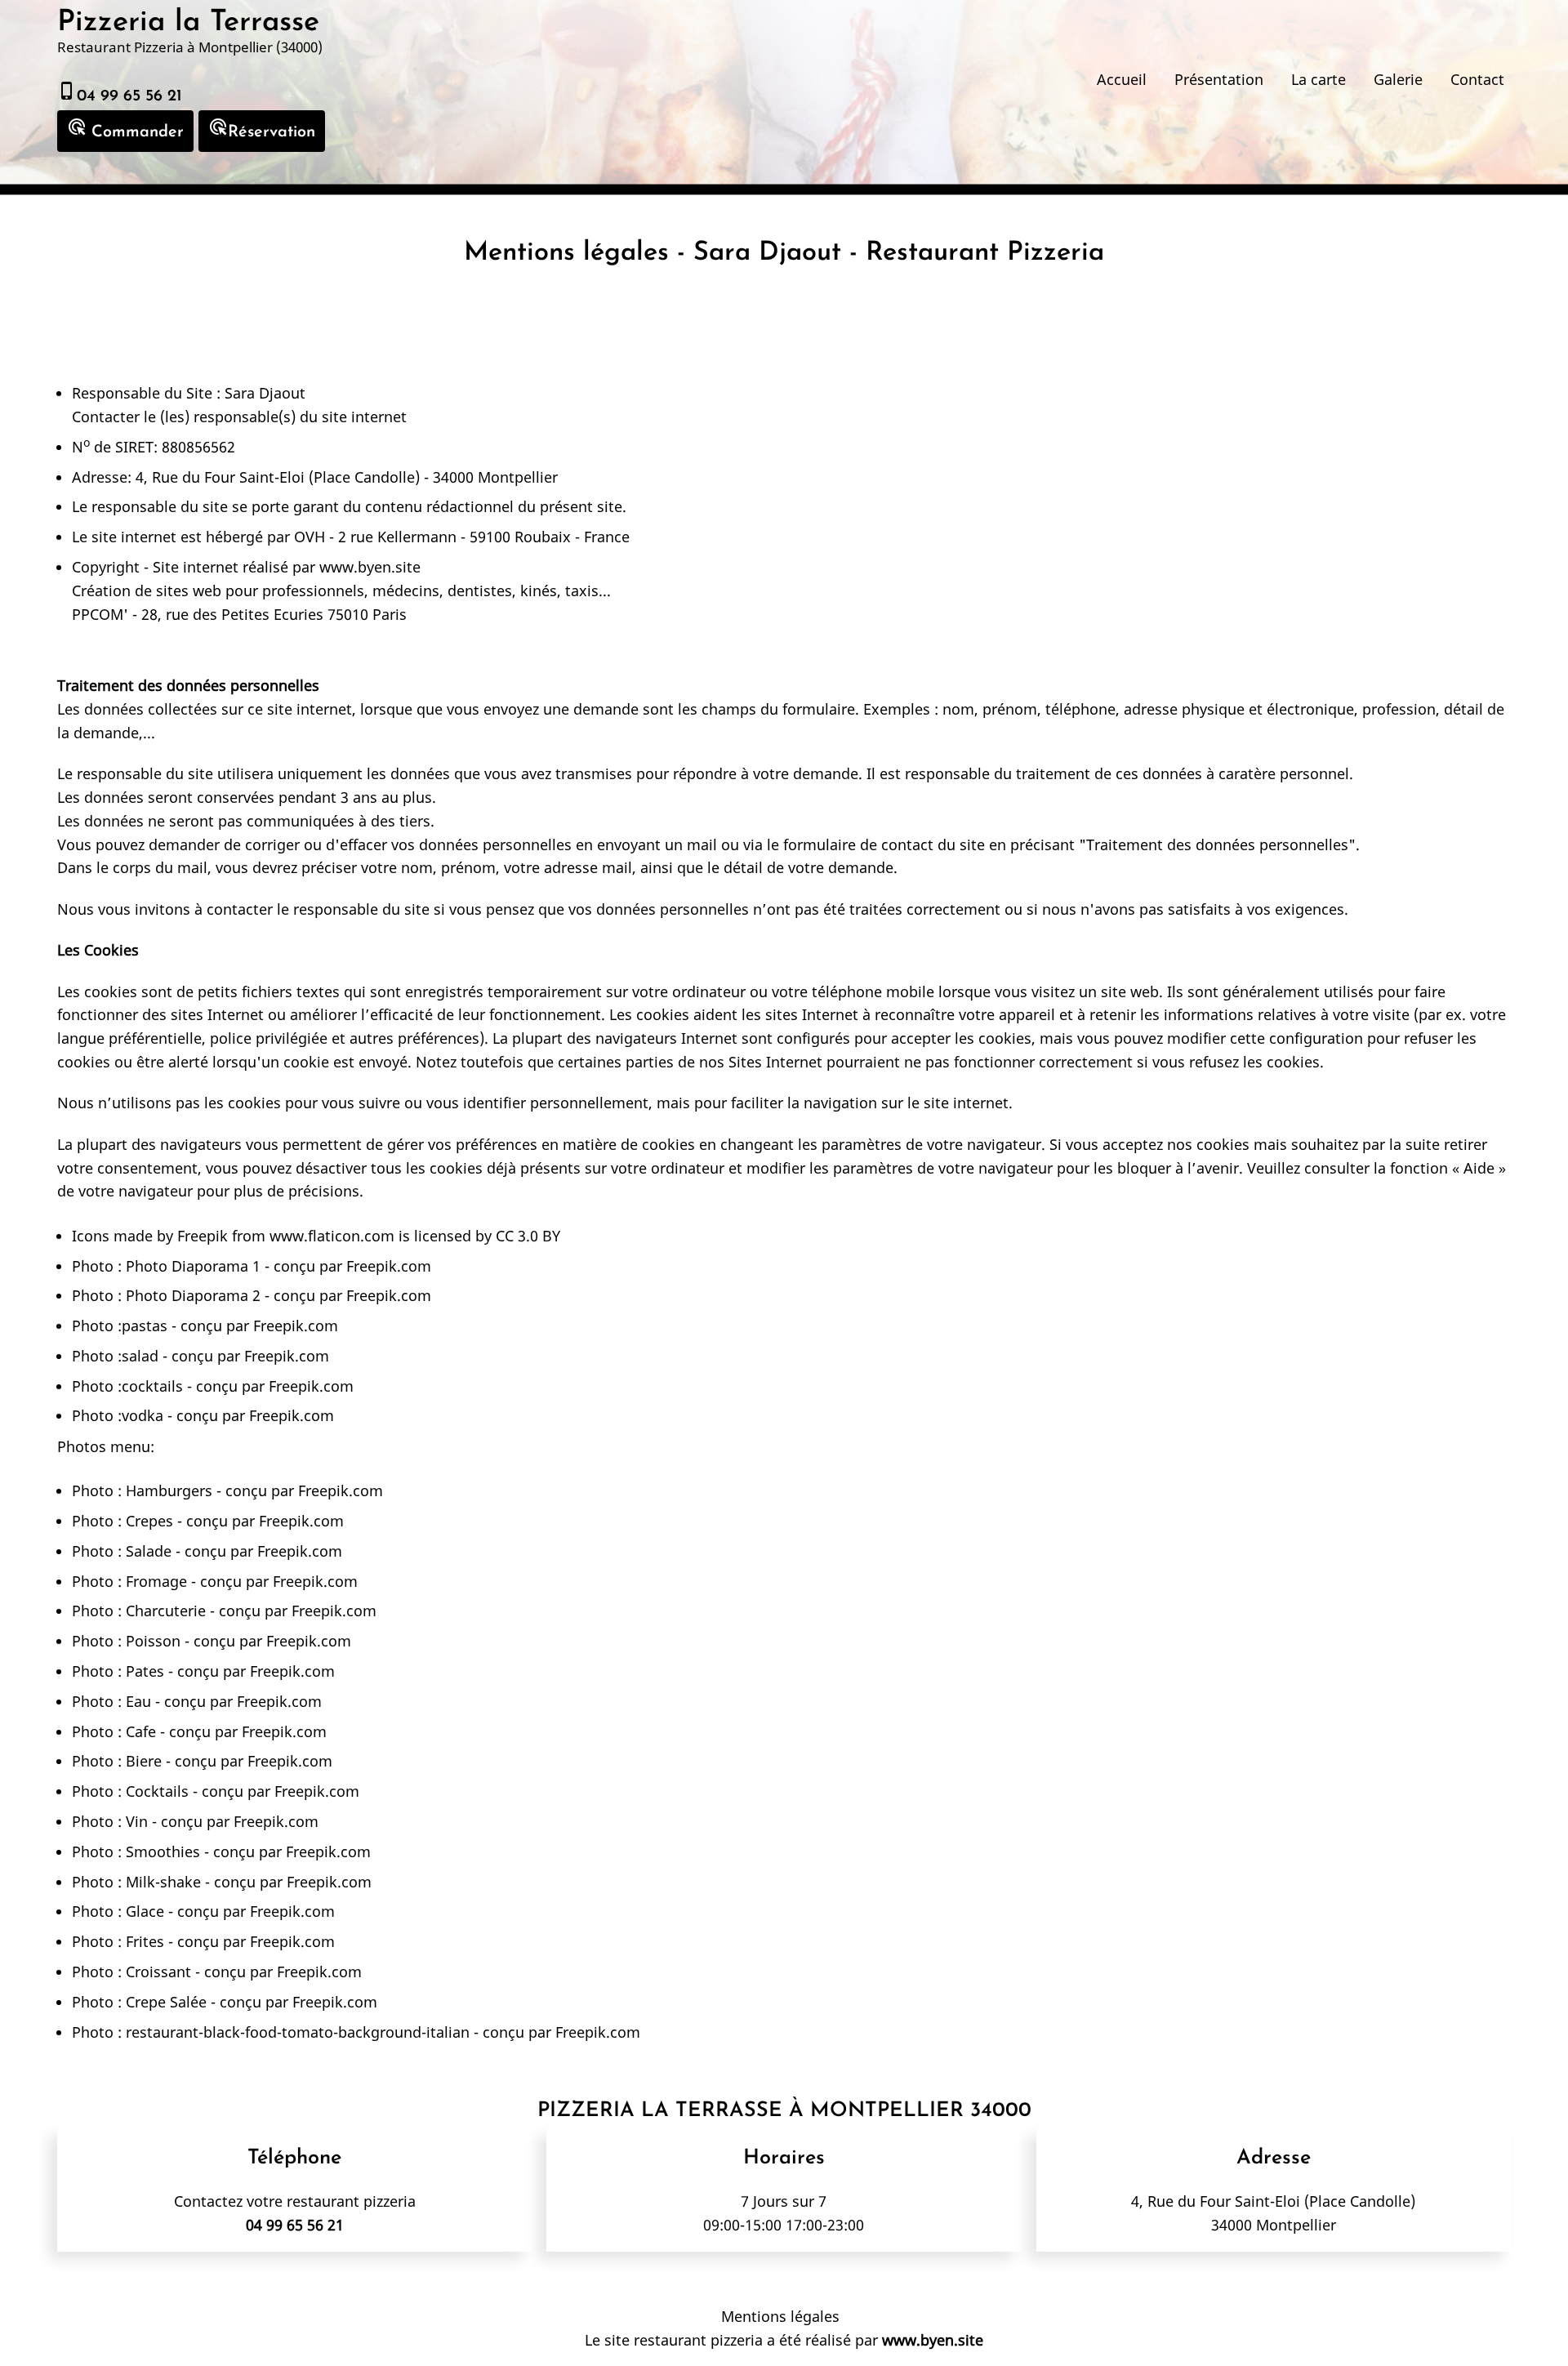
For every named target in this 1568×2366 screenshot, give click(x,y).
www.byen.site (370, 567)
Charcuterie (166, 1611)
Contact (1477, 79)
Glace (145, 1911)
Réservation (262, 129)
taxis (582, 590)
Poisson (153, 1641)
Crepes (149, 1521)
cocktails (152, 1386)
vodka (143, 1415)
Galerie (1398, 79)
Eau (138, 1701)
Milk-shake (163, 1882)
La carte (1319, 79)
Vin (137, 1821)
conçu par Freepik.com (350, 1266)
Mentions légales (780, 2316)
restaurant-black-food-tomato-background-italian (298, 2032)
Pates (145, 1671)
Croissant (158, 1972)
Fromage (156, 1581)
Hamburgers (169, 1490)
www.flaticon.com (332, 1236)
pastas (145, 1326)
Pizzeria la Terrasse (188, 23)
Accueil (1122, 79)
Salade (149, 1551)
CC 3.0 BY (528, 1236)
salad (140, 1356)
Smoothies (163, 1851)
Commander (125, 129)
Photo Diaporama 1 (193, 1266)
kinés (539, 590)
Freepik (203, 1236)
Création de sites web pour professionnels (218, 590)
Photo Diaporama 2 (193, 1295)
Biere (144, 1761)
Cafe (141, 1731)
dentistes (480, 590)
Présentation (1219, 79)
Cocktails (157, 1791)
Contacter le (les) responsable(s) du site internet (239, 417)
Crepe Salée (166, 2002)
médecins (406, 590)
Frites (145, 1941)
